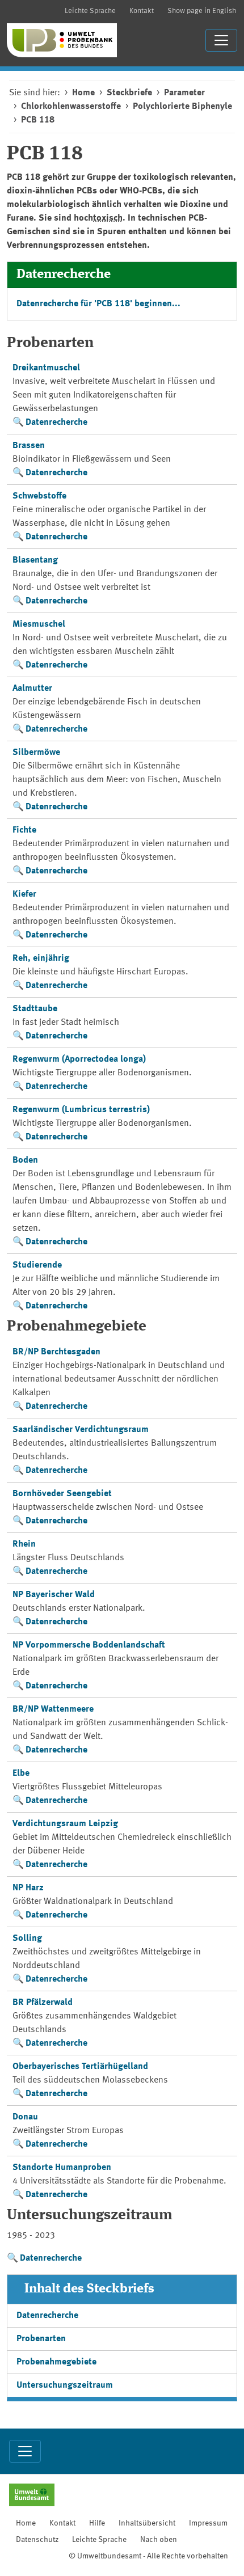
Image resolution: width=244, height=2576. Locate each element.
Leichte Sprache (90, 11)
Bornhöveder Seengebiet (62, 1494)
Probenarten (41, 2339)
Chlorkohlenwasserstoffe (71, 107)
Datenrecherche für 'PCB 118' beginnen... (98, 304)
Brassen (29, 446)
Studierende (37, 1265)
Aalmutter (32, 689)
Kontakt (142, 11)
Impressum (208, 2523)
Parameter (184, 93)
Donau (25, 2117)
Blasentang (35, 560)
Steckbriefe (129, 93)
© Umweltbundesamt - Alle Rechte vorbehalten (148, 2556)
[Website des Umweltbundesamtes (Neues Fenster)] (32, 2496)
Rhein (24, 1544)
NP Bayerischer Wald (54, 1595)
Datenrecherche (56, 423)
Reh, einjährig (41, 958)
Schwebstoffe (39, 496)
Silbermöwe (36, 753)
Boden (25, 1160)
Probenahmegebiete (56, 2362)
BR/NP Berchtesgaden (56, 1352)
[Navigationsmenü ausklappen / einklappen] (221, 40)
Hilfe (97, 2523)
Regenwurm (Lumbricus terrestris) (81, 1110)
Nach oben (159, 2540)
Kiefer (24, 894)
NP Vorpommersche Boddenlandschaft (89, 1645)
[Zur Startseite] (62, 40)
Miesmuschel (39, 624)
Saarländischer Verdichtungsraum (81, 1430)
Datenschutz (37, 2540)
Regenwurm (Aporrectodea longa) (79, 1059)
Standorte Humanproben (62, 2168)
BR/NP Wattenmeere (53, 1709)
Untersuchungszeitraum (65, 2385)
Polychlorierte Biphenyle (182, 107)
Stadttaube (35, 1009)
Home (83, 93)
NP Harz (28, 1888)
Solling (27, 1939)
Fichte (24, 830)
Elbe (21, 1773)
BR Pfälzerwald (43, 2003)
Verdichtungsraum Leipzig (65, 1824)
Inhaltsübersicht (147, 2523)
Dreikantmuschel (46, 368)
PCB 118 (38, 120)
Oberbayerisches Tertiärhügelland (80, 2067)
